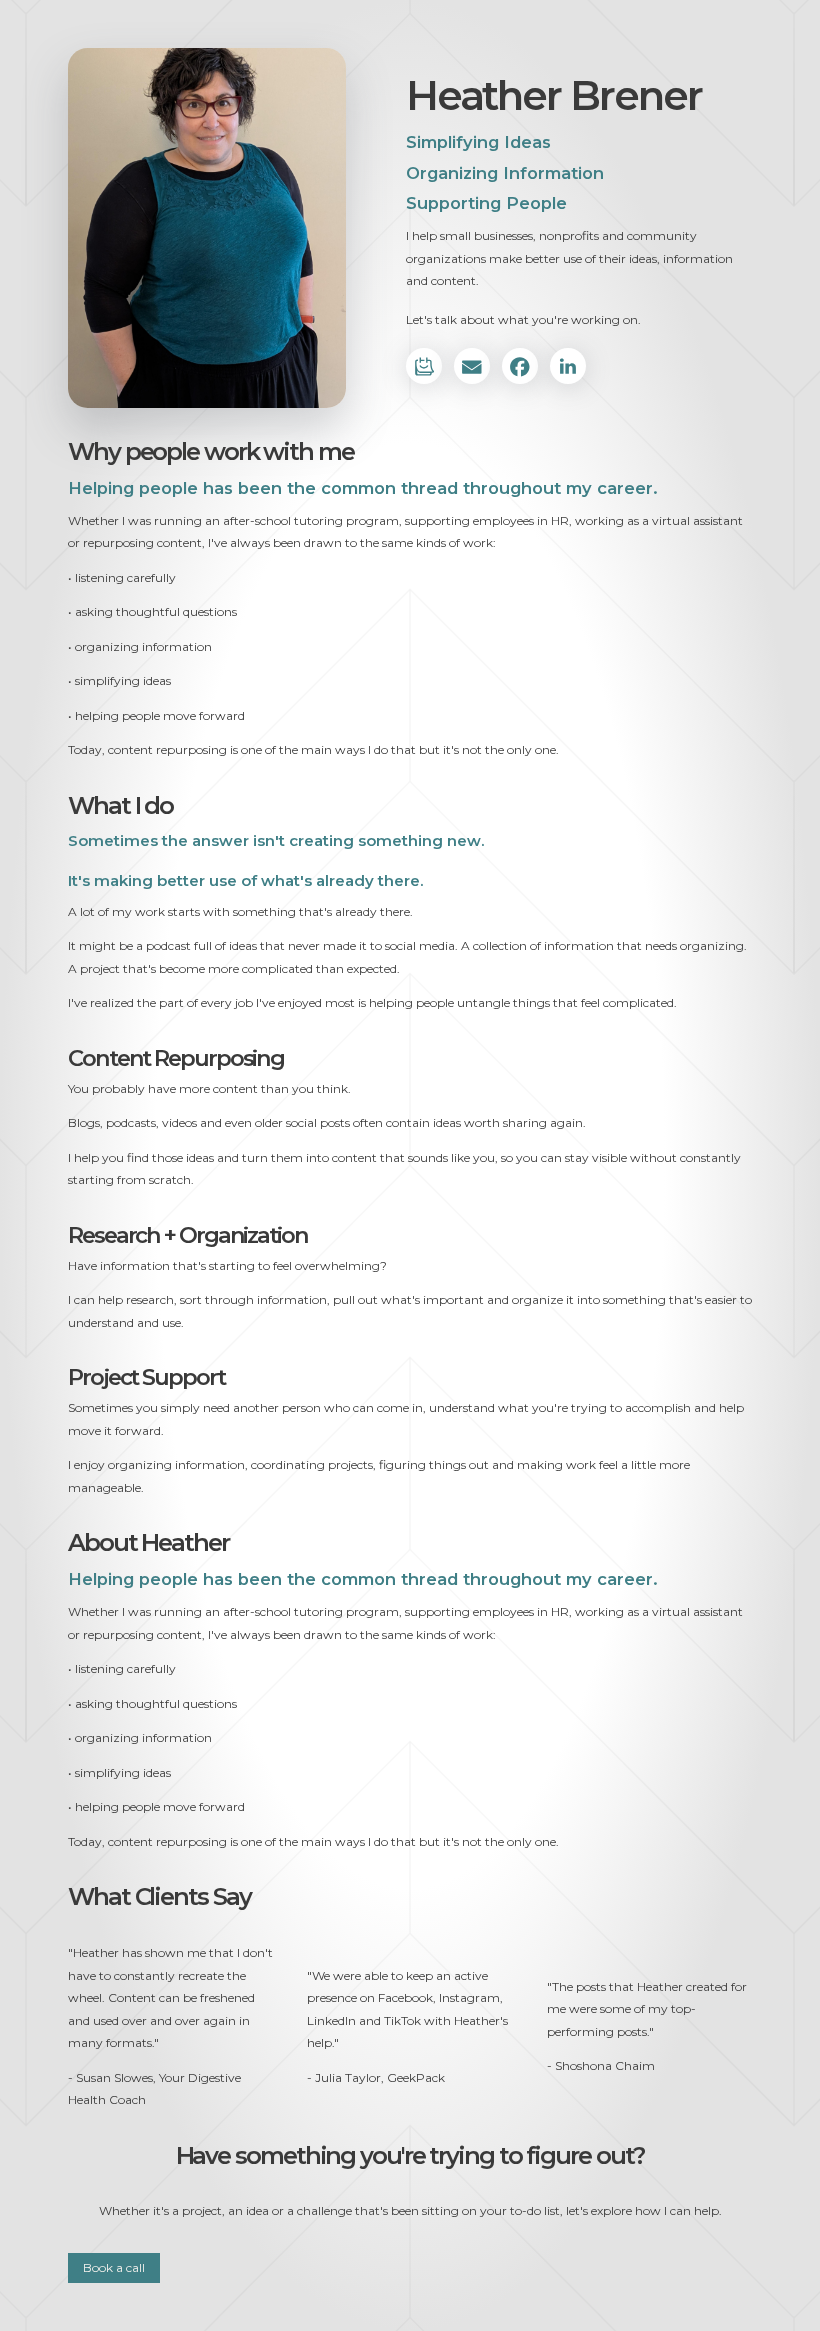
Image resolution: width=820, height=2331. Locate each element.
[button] (424, 366)
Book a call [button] (114, 2267)
